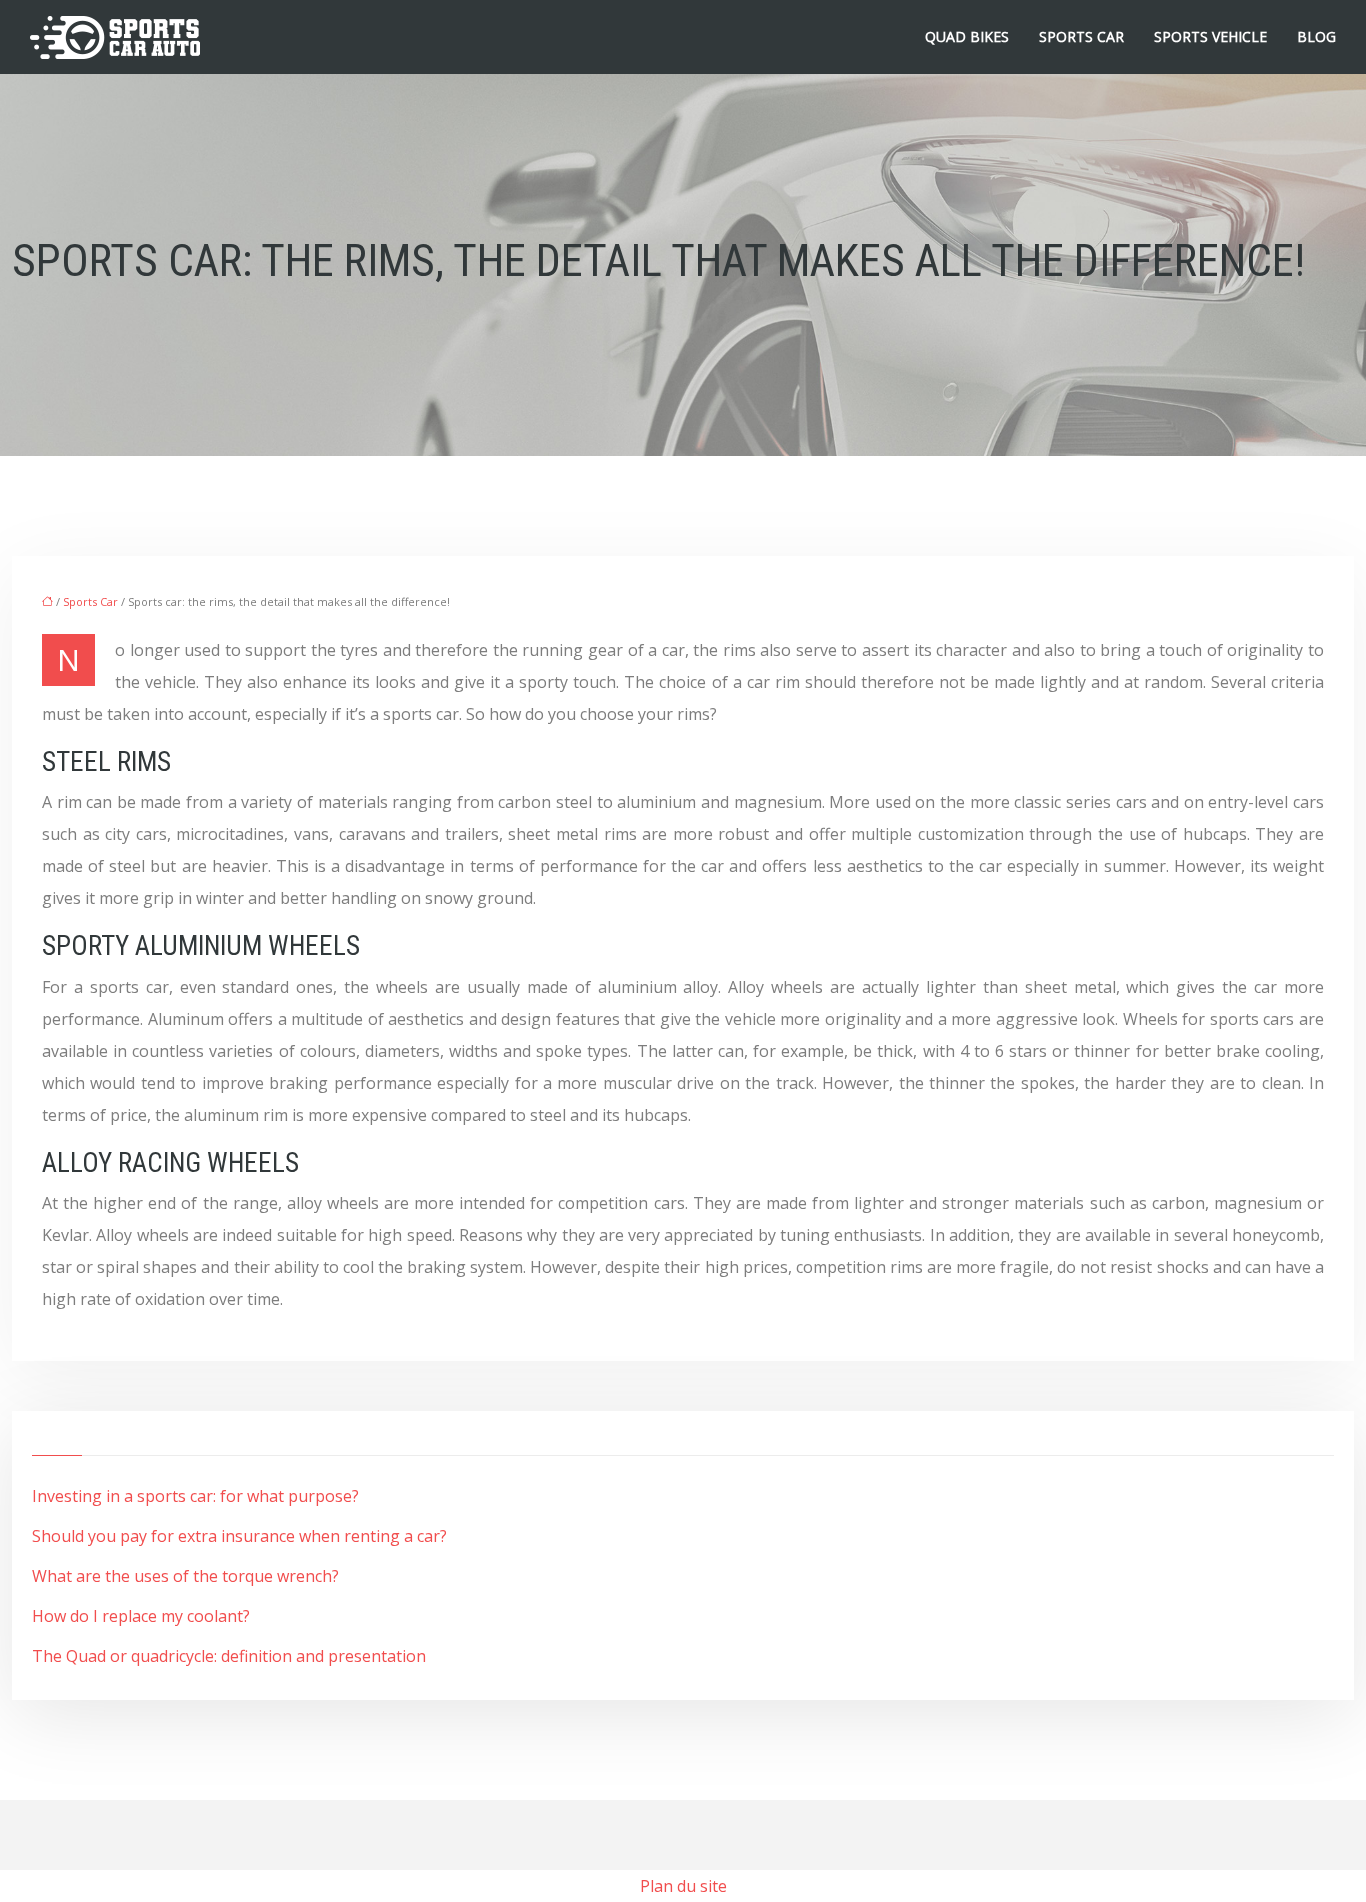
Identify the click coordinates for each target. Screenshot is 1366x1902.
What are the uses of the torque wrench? (185, 1576)
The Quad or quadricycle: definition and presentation (229, 1656)
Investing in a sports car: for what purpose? (195, 1496)
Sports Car (1081, 36)
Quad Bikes (967, 36)
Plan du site (683, 1886)
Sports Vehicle (1210, 36)
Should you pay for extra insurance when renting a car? (239, 1536)
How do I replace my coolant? (141, 1616)
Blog (1316, 36)
